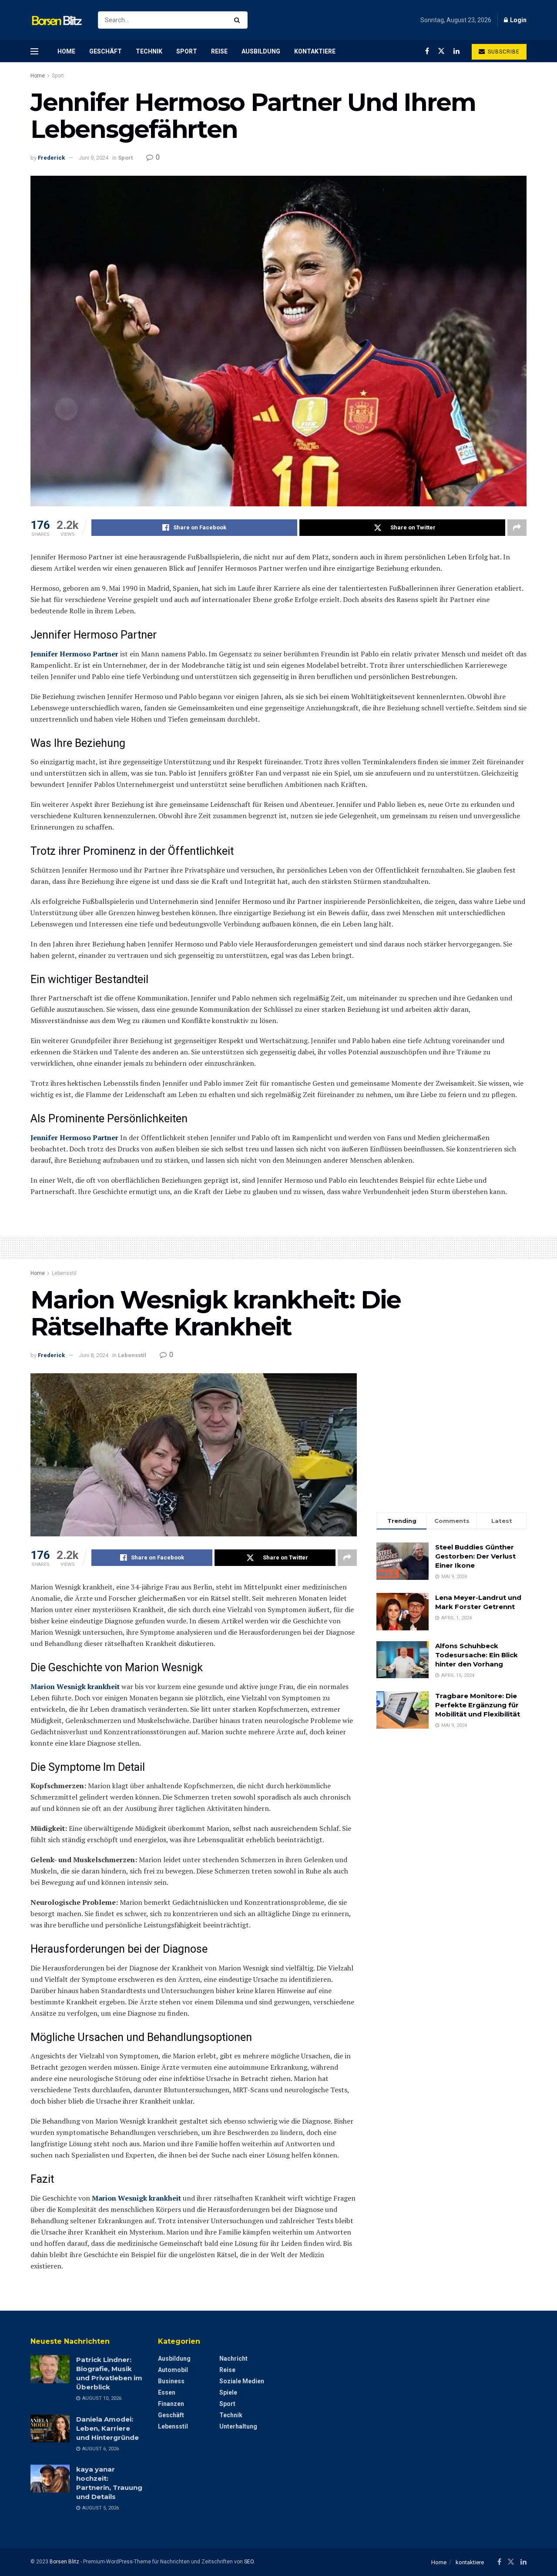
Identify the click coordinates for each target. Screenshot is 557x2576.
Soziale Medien (242, 2381)
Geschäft (106, 51)
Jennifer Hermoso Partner (74, 654)
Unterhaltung (238, 2426)
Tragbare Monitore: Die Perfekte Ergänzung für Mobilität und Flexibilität (478, 1705)
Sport (187, 51)
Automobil (173, 2370)
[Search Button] (239, 20)
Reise (219, 51)
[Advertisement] (451, 1434)
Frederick (51, 158)
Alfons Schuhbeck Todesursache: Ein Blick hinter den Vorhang (476, 1655)
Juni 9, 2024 (94, 158)
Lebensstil (64, 1273)
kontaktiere (315, 51)
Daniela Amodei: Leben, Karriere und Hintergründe (107, 2428)
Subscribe (503, 52)
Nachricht (233, 2359)
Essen (167, 2392)
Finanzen (171, 2404)
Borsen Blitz (64, 2562)
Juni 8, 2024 (94, 1355)
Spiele (228, 2392)
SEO (249, 2562)
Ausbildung (261, 51)
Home (66, 51)
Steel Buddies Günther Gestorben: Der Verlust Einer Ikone (475, 1556)
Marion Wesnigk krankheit (75, 1686)
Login (518, 20)
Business (171, 2381)
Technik (149, 51)
